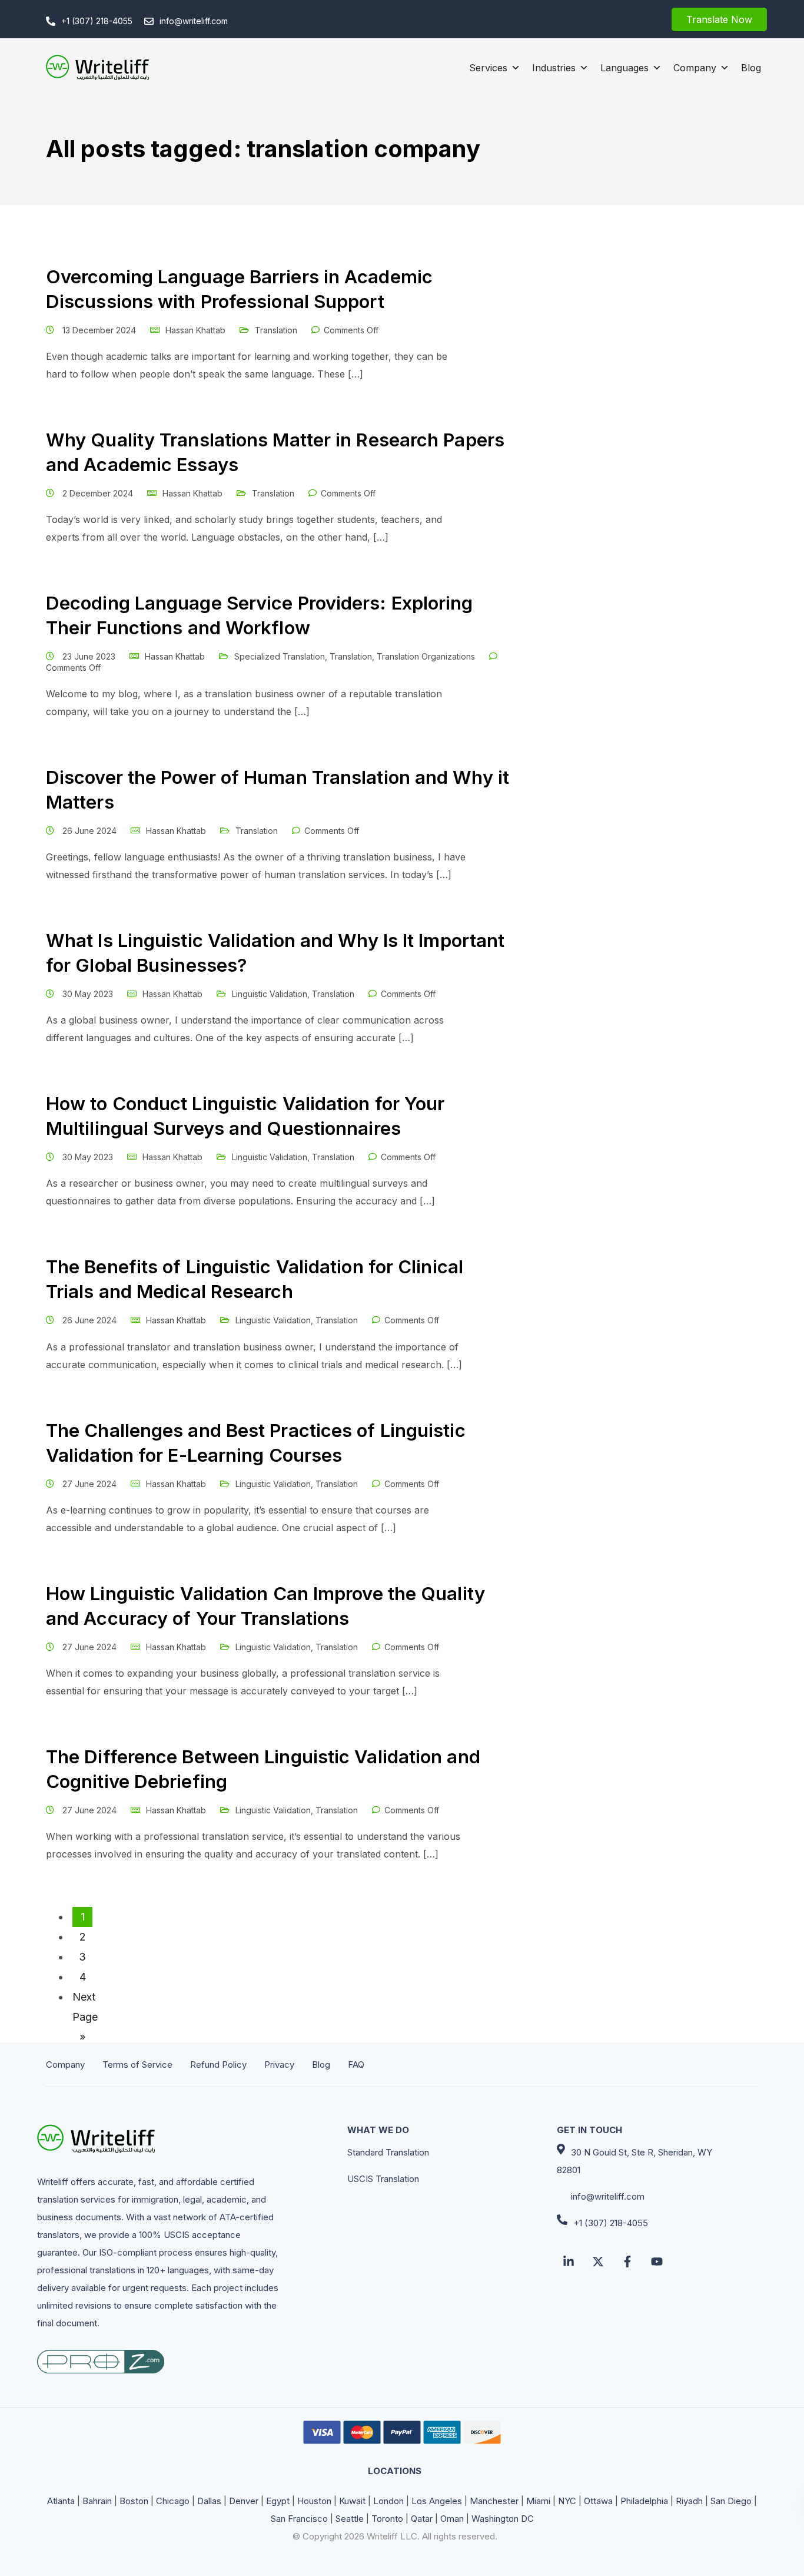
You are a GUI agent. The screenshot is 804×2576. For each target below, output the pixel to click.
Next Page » (82, 1999)
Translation (276, 330)
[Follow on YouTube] (657, 2262)
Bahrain (97, 2501)
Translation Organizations (426, 656)
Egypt (278, 2501)
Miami (538, 2501)
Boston (134, 2501)
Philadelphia (644, 2501)
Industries (554, 68)
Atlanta (61, 2501)
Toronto (387, 2519)
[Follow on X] (598, 2262)
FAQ (356, 2065)
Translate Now (719, 19)
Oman (452, 2519)
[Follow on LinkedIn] (569, 2262)
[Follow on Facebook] (627, 2262)
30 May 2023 (89, 994)
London (388, 2501)
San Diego (731, 2501)
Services (488, 68)
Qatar (422, 2519)
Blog (751, 68)
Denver (244, 2501)
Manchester (494, 2501)
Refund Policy (218, 2065)
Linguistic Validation (270, 994)
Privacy (279, 2065)
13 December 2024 (100, 330)
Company (695, 68)
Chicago (173, 2501)
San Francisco (299, 2519)
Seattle (350, 2519)
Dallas (209, 2501)
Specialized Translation (280, 656)
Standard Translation (388, 2152)
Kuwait (352, 2501)
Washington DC (503, 2519)
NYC (567, 2501)
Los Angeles (437, 2501)
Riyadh (689, 2501)
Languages (624, 68)
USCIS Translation (383, 2179)
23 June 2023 (90, 656)
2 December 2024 (99, 493)
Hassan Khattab (195, 330)
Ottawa (598, 2501)
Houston (314, 2501)
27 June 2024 (91, 1484)
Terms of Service (137, 2065)
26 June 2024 (91, 831)
